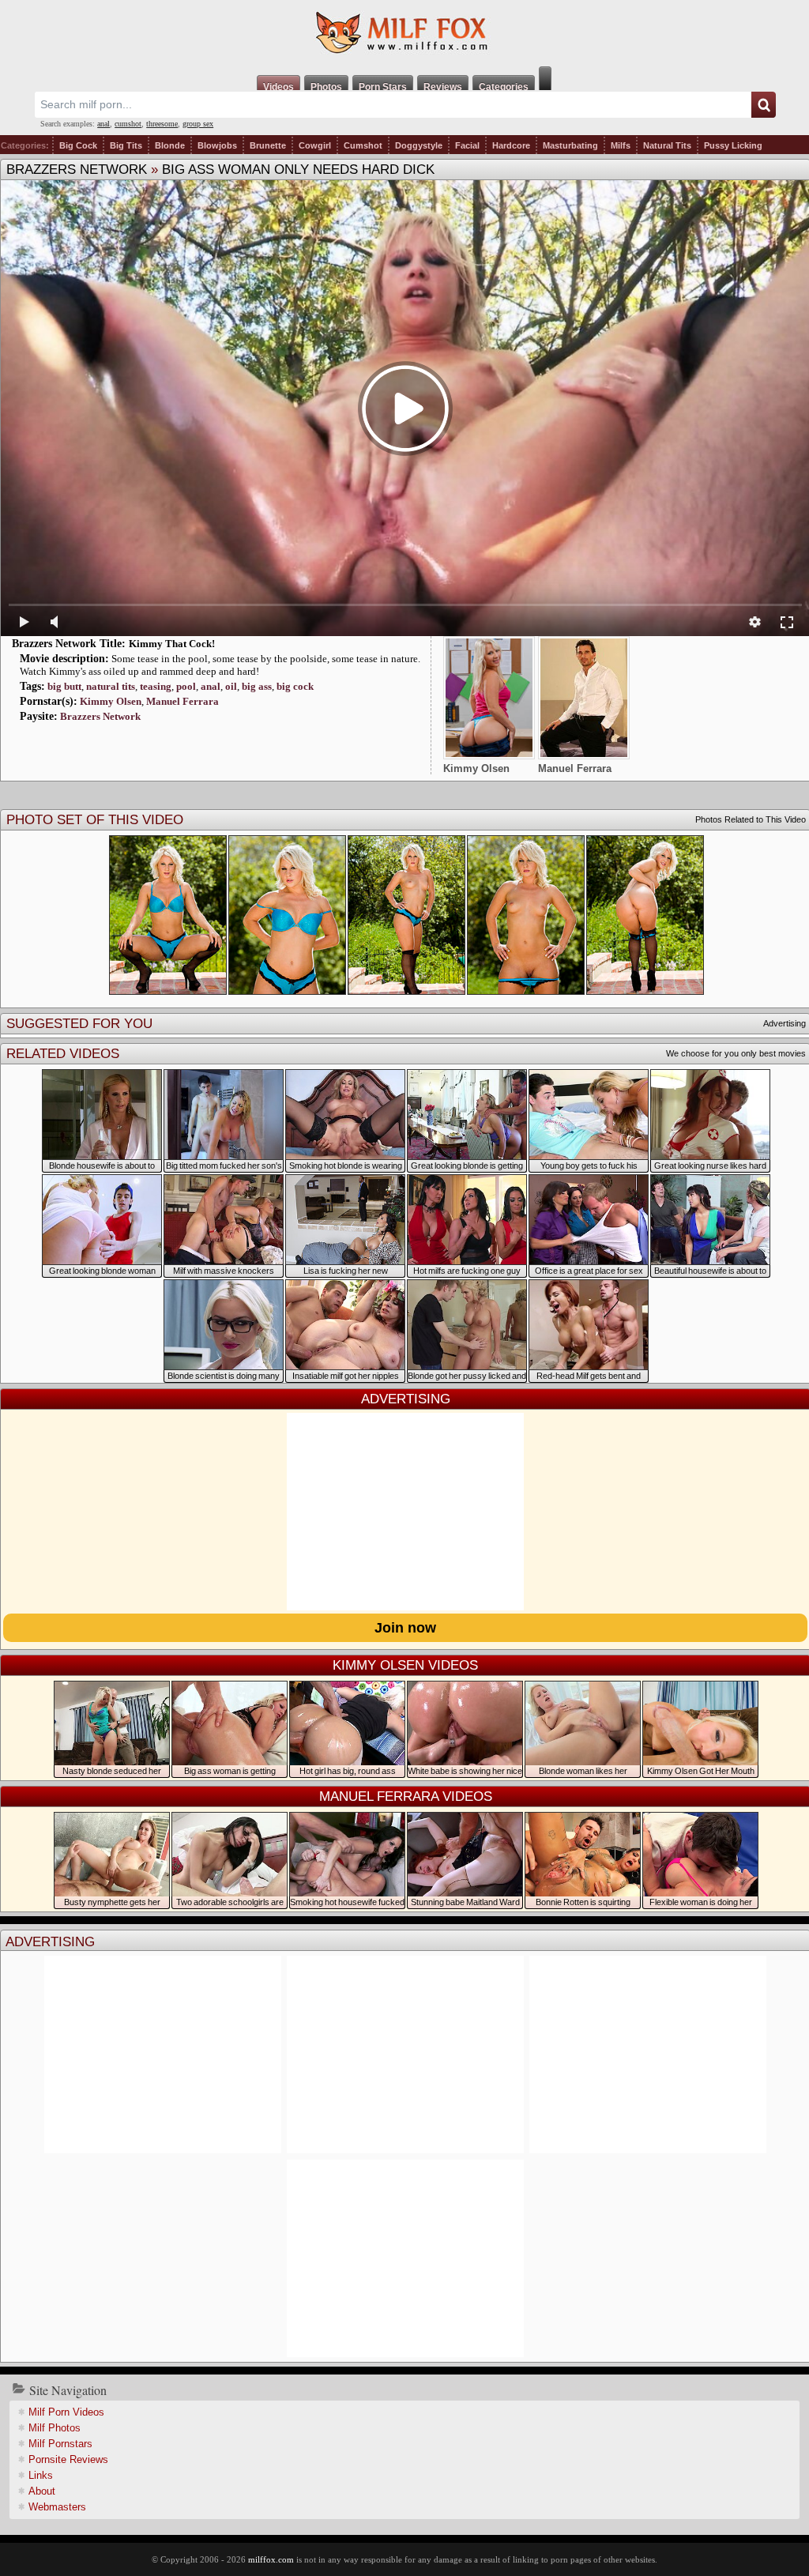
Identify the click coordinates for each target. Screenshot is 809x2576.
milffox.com (271, 2559)
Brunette (268, 145)
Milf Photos (55, 2428)
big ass (257, 686)
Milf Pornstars (60, 2444)
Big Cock (78, 145)
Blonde (170, 145)
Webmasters (57, 2507)
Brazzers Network (77, 169)
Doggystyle (419, 145)
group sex (198, 124)
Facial (467, 145)
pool (186, 686)
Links (41, 2475)
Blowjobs (217, 145)
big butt (64, 686)
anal (103, 124)
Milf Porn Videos (66, 2412)
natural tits (111, 686)
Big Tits (126, 145)
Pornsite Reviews (68, 2459)
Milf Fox (404, 33)
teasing (156, 686)
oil (231, 686)
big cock (295, 686)
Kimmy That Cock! (172, 644)
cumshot (128, 124)
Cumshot (363, 145)
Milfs (621, 145)
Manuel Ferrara (182, 701)
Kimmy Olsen (111, 701)
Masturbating (570, 145)
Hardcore (511, 145)
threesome (162, 124)
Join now (405, 1628)
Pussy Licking (733, 145)
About (42, 2491)
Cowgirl (315, 145)
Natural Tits (667, 145)
